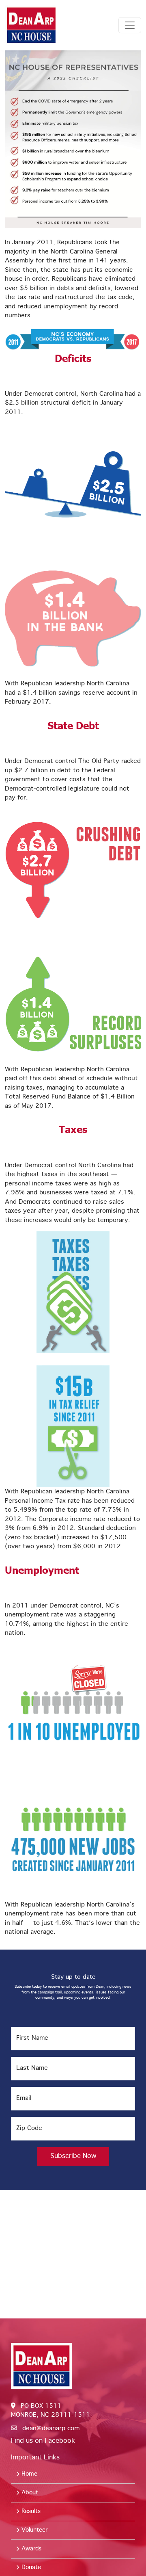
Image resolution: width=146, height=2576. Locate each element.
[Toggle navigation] (130, 25)
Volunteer (33, 2530)
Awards (30, 2549)
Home (28, 2474)
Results (30, 2511)
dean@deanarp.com (51, 2429)
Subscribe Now (73, 2156)
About (29, 2493)
